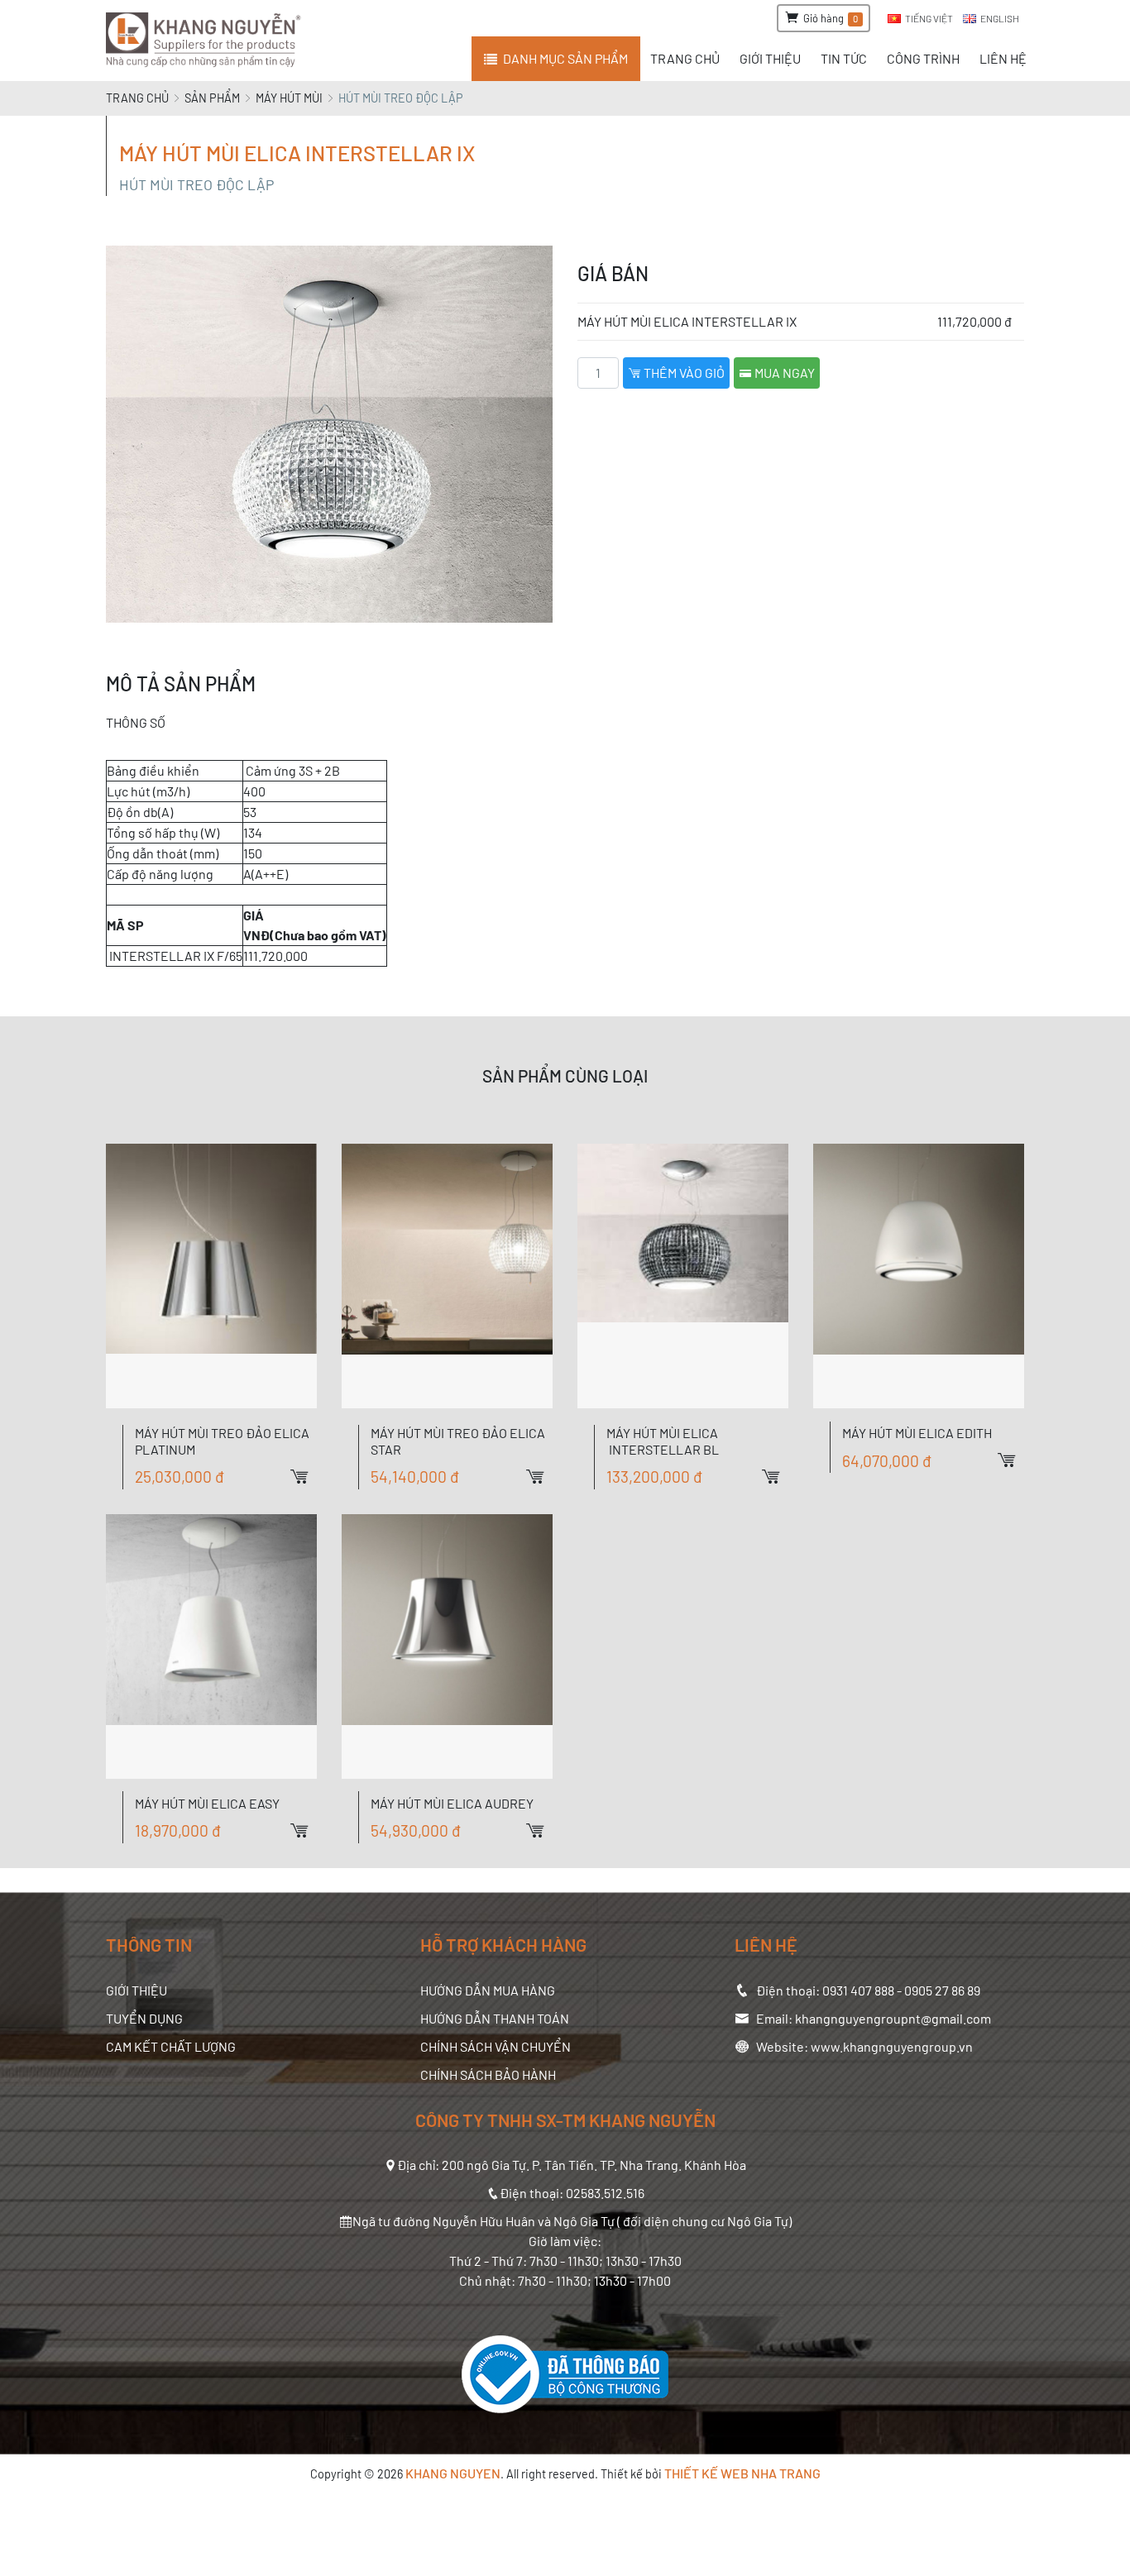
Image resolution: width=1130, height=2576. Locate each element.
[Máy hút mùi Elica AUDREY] (447, 1646)
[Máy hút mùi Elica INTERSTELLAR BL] (683, 1276)
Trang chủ (137, 98)
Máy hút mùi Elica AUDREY (452, 1803)
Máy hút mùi (289, 98)
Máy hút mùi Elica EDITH (917, 1433)
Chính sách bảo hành (488, 2074)
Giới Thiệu (136, 1990)
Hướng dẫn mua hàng (488, 1990)
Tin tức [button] (844, 58)
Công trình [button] (923, 58)
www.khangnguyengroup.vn (892, 2046)
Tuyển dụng (144, 2018)
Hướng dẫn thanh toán (495, 2018)
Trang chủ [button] (685, 58)
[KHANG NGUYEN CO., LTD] (206, 41)
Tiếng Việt (929, 18)
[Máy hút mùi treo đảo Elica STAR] (447, 1276)
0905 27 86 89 (942, 1990)
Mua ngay (783, 373)
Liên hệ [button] (1003, 58)
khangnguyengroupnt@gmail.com (893, 2018)
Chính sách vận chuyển (496, 2046)
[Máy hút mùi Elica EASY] (211, 1646)
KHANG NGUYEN (453, 2473)
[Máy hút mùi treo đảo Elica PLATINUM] (211, 1276)
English (1000, 18)
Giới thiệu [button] (770, 58)
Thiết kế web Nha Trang (742, 2473)
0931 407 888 (858, 1990)
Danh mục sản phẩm (565, 58)
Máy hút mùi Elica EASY (207, 1803)
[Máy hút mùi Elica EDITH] (919, 1276)
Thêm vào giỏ (683, 373)
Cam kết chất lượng (171, 2046)
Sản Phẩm (212, 98)
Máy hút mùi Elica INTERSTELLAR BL (663, 1441)
